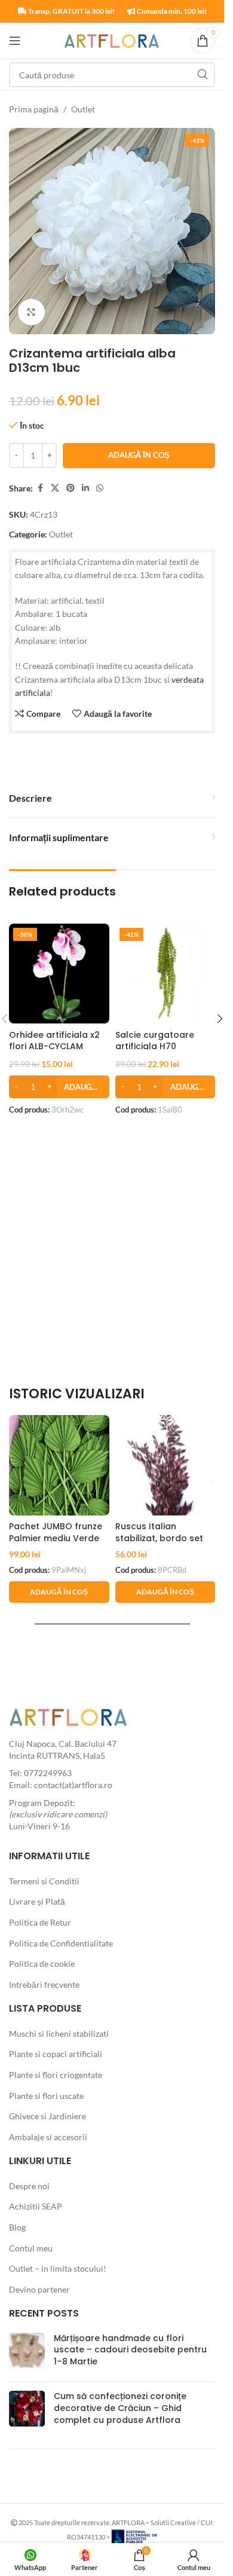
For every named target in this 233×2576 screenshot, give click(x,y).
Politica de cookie (42, 1964)
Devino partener (39, 2289)
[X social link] (55, 488)
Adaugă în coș (139, 455)
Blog (17, 2227)
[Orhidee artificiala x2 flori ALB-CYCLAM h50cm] (59, 974)
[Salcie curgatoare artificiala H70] (165, 974)
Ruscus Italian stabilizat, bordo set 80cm (159, 1538)
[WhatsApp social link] (100, 488)
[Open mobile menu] (15, 41)
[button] (59, 1087)
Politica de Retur (40, 1922)
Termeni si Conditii (44, 1881)
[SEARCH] (203, 75)
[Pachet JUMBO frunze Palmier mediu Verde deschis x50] (59, 1465)
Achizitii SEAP (36, 2206)
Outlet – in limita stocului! (58, 2268)
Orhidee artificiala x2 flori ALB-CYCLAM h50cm (54, 1046)
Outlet (83, 109)
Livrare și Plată (37, 1901)
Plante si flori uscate (46, 2096)
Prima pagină (34, 109)
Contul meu (31, 2248)
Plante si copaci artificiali (56, 2054)
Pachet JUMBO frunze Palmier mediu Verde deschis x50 (56, 1538)
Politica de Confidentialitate (61, 1943)
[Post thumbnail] (27, 2353)
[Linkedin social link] (85, 488)
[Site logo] (112, 40)
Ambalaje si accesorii (48, 2137)
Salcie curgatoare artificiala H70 (155, 1041)
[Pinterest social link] (70, 488)
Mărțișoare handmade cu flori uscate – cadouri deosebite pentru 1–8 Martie (130, 2350)
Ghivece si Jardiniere (47, 2116)
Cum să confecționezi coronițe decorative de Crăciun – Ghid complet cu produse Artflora (120, 2408)
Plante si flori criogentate (56, 2075)
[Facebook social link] (40, 488)
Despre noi (29, 2186)
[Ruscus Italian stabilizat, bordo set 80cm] (165, 1465)
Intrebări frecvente (44, 1984)
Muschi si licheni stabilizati (59, 2033)
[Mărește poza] (31, 312)
